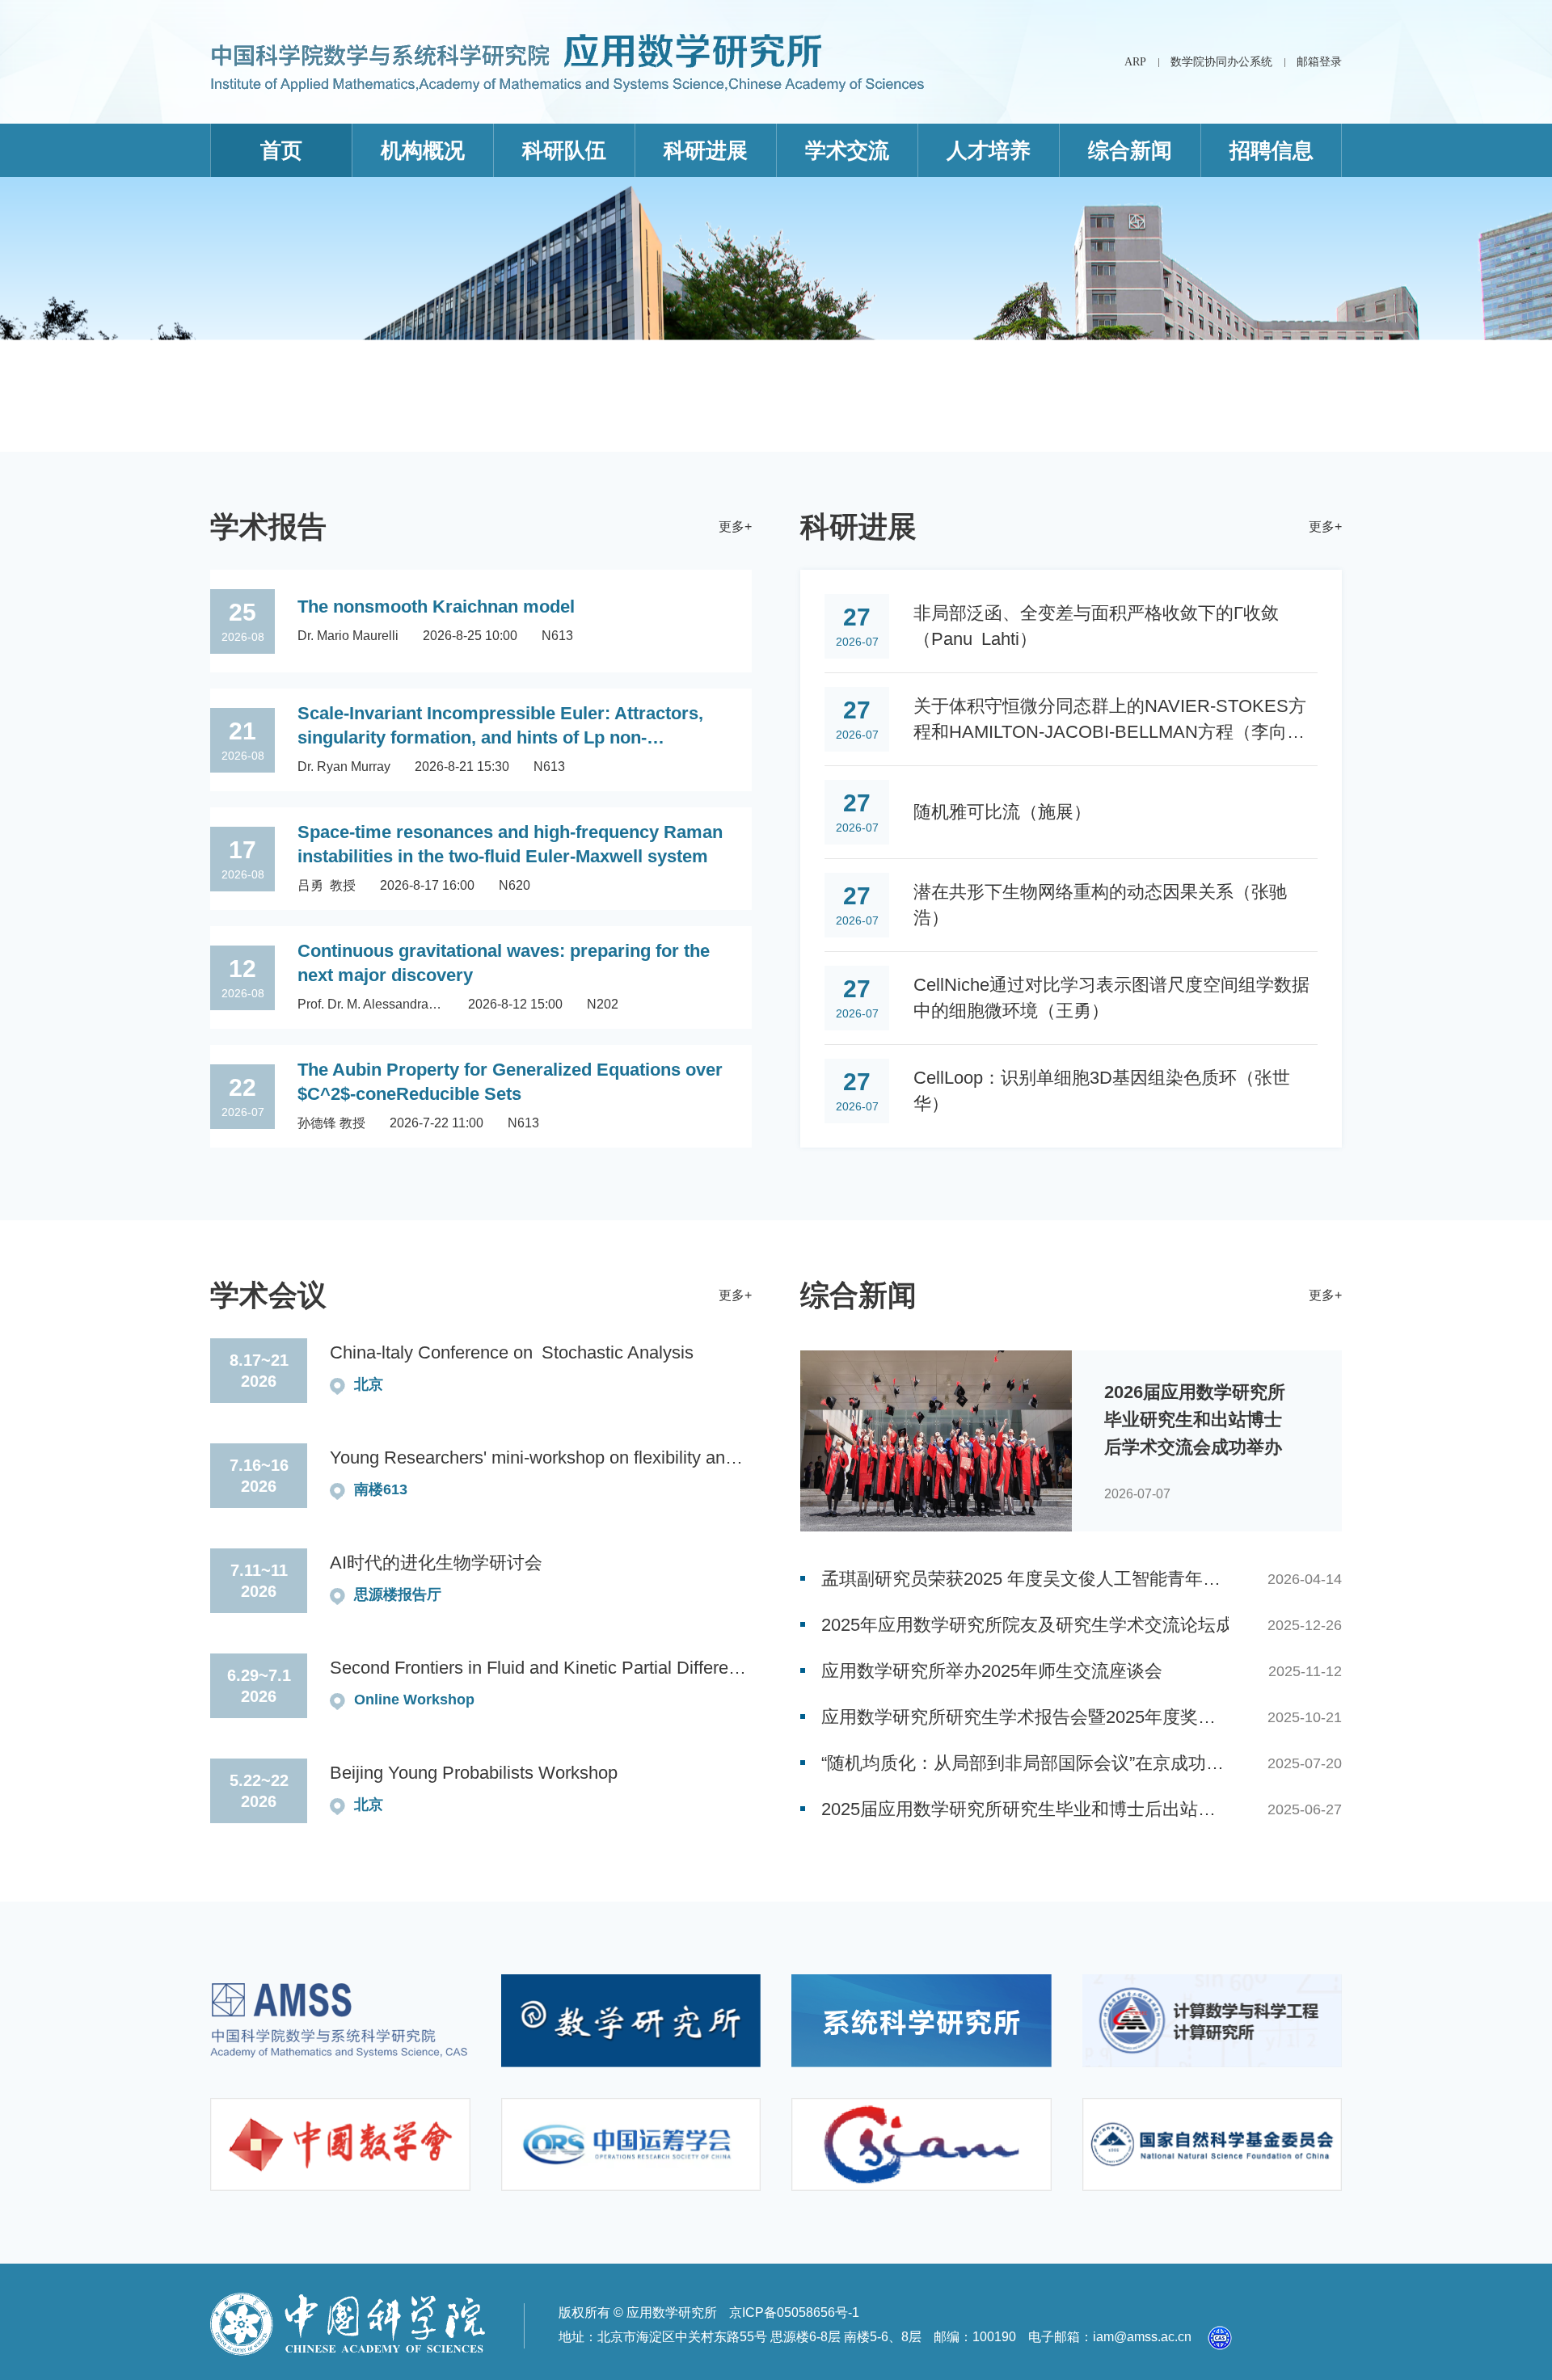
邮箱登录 (1319, 62)
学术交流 (847, 150)
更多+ (735, 527)
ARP (1135, 62)
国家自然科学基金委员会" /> (1212, 2144)
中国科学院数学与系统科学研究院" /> (340, 2021)
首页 (281, 150)
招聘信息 (1272, 150)
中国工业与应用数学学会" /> (921, 2144)
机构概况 (423, 150)
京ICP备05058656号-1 (794, 2313)
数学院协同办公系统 (1221, 62)
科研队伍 (564, 150)
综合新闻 (1130, 150)
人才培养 (989, 150)
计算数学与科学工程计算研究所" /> (1212, 2021)
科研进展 (706, 150)
